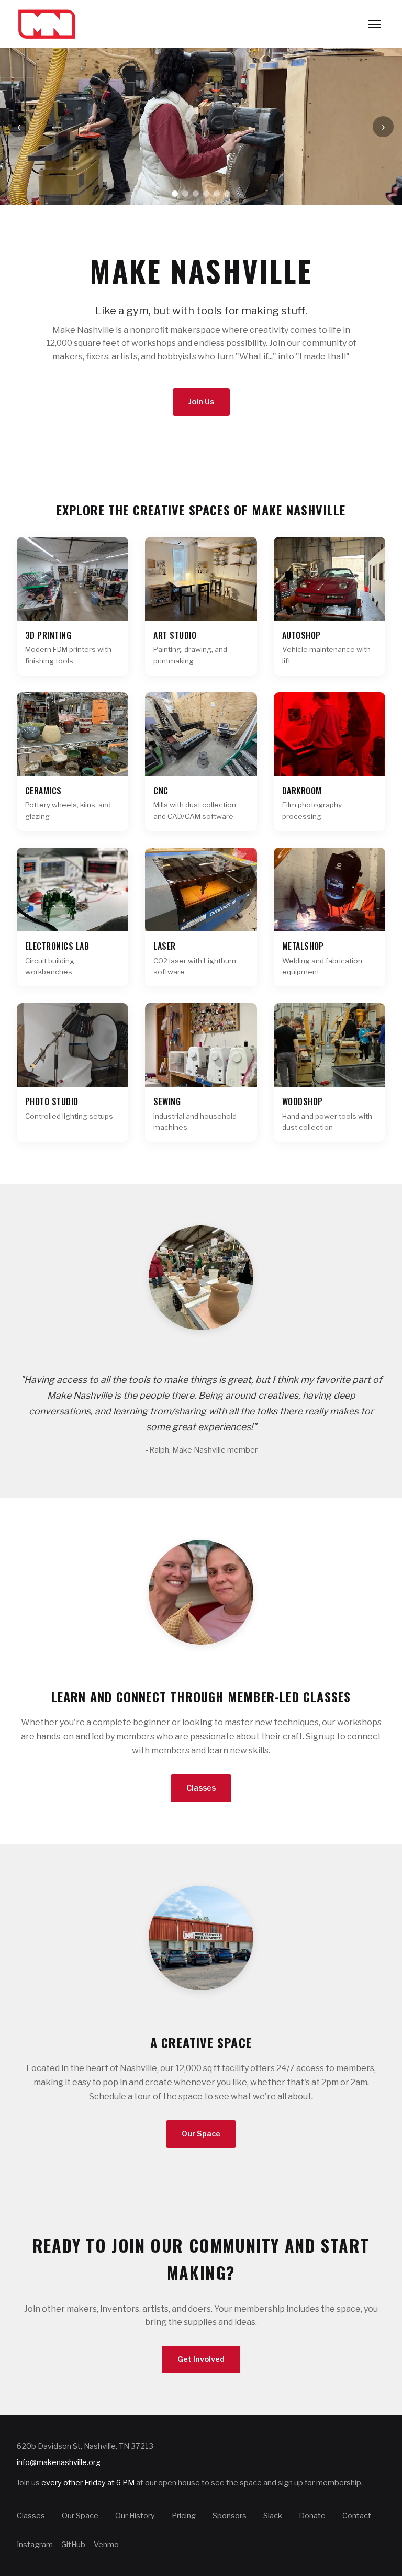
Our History (135, 2516)
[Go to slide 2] (185, 194)
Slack (273, 2516)
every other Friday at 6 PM (88, 2483)
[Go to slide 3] (196, 194)
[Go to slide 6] (227, 194)
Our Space (201, 2134)
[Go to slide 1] (175, 194)
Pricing (184, 2516)
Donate (312, 2516)
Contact (357, 2516)
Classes (201, 1788)
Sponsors (230, 2516)
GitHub (73, 2545)
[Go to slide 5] (217, 194)
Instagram (35, 2545)
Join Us (201, 402)
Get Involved (201, 2359)
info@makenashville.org (59, 2462)
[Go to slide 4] (206, 194)
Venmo (106, 2545)
